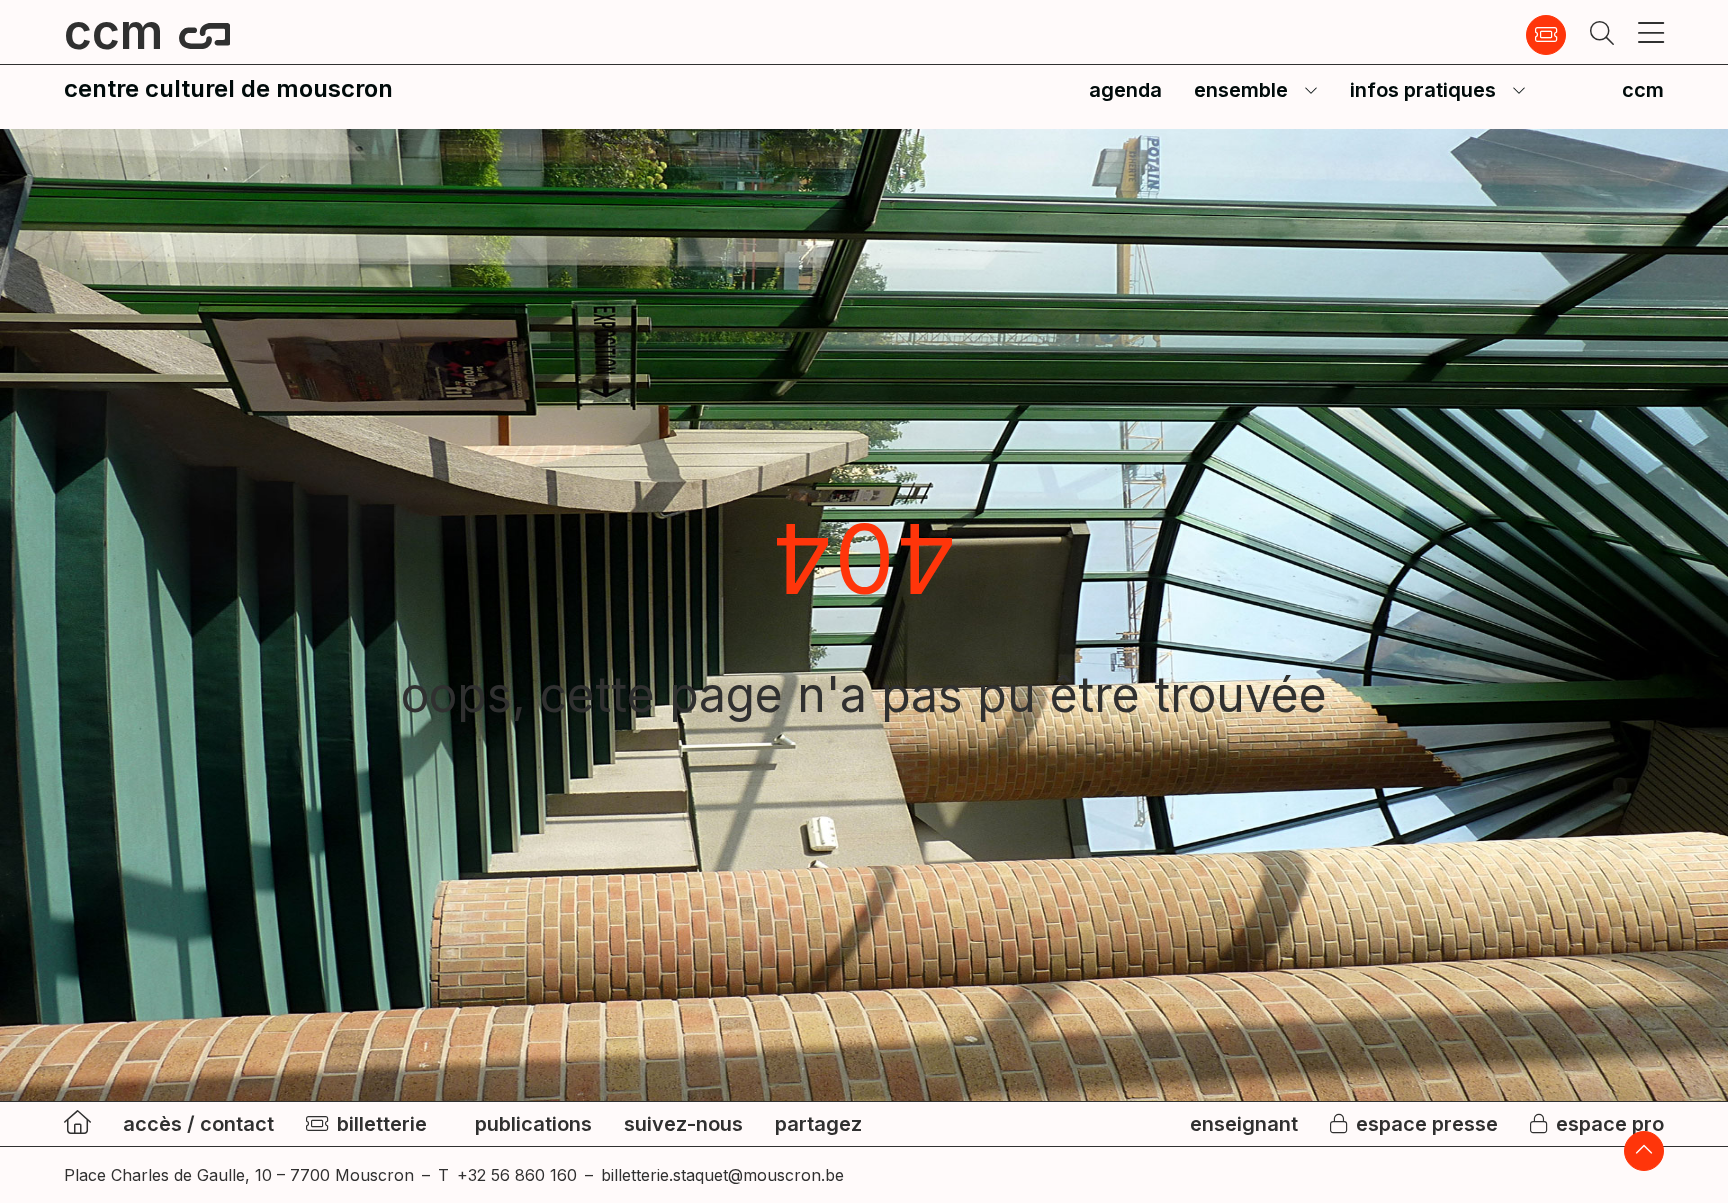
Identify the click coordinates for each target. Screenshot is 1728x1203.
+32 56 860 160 (517, 1175)
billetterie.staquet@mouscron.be (722, 1175)
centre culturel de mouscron (228, 88)
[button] (1602, 35)
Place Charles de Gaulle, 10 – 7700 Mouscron (239, 1175)
